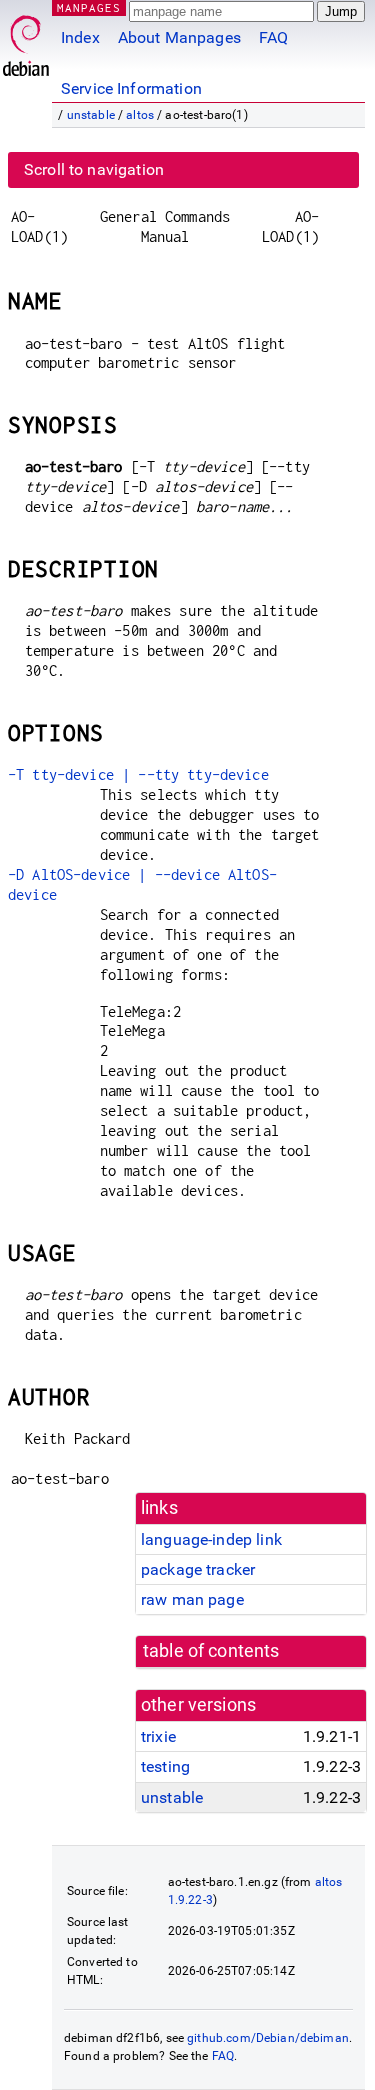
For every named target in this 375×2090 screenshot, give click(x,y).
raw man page (192, 1599)
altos (140, 115)
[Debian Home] (26, 40)
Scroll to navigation (94, 169)
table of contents (211, 1651)
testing (165, 1766)
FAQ (273, 37)
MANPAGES (89, 7)
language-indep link (211, 1539)
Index (80, 37)
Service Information (131, 88)
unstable (91, 115)
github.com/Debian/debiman (268, 2038)
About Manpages (179, 37)
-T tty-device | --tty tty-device (138, 774)
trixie (158, 1736)
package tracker (198, 1569)
